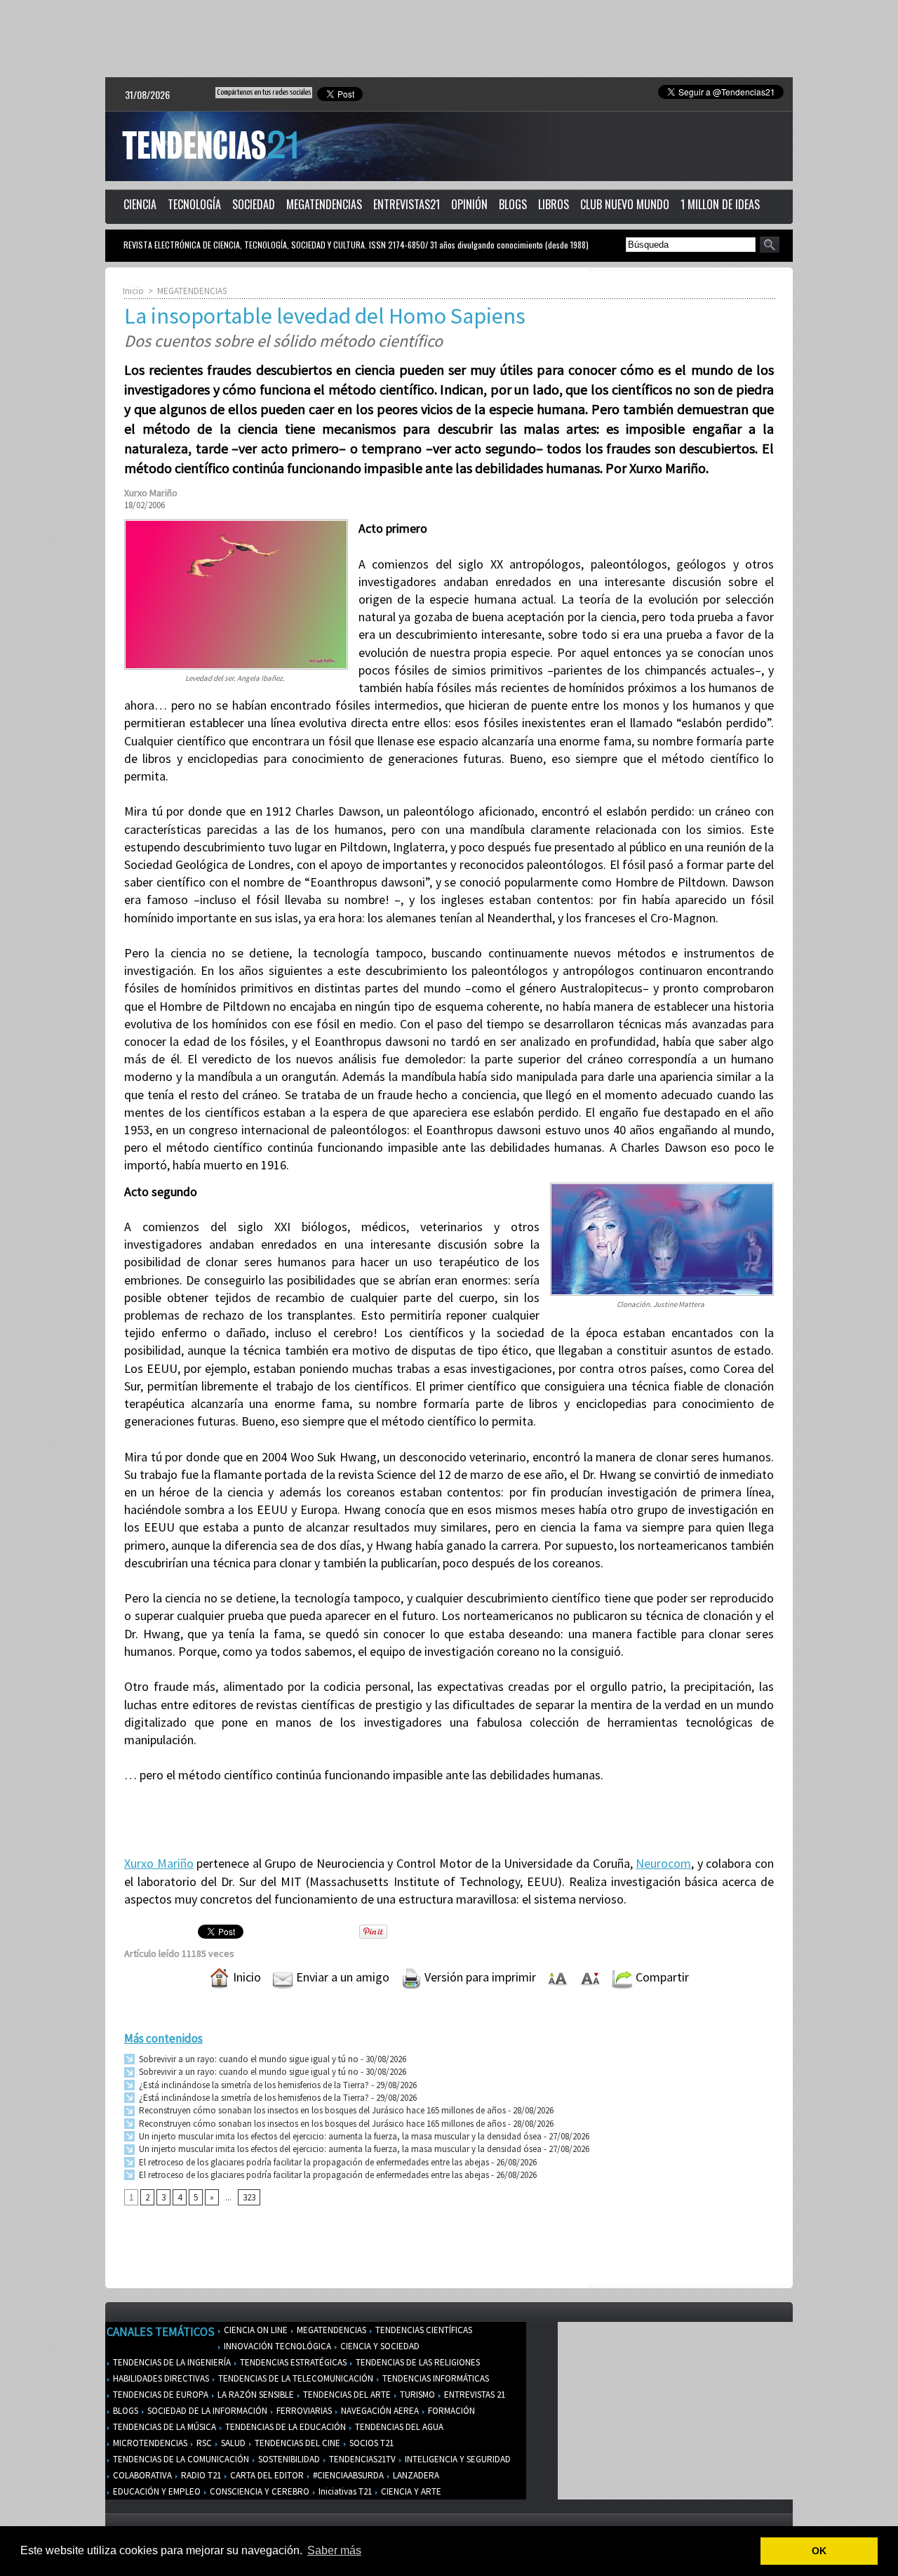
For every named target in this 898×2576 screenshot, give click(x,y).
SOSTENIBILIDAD (288, 2459)
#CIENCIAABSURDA (347, 2475)
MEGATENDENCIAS (324, 204)
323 (249, 2197)
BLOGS (513, 204)
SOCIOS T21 (370, 2443)
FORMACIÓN (450, 2411)
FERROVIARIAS (303, 2411)
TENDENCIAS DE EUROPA (160, 2395)
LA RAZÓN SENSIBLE (255, 2395)
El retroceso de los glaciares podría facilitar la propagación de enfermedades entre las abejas (313, 2162)
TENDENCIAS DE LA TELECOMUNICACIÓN (295, 2378)
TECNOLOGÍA (194, 204)
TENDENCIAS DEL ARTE (346, 2395)
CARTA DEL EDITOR (266, 2475)
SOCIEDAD (254, 204)
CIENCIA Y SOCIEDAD (379, 2346)
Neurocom (663, 1863)
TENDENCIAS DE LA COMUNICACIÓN (180, 2459)
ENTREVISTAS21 (407, 204)
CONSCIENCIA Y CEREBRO (259, 2491)
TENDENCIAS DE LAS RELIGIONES (417, 2362)
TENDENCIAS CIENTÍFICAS (423, 2330)
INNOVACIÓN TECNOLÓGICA (276, 2346)
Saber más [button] (334, 2550)
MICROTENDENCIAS (149, 2443)
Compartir (661, 1977)
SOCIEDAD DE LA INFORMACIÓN (206, 2411)
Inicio (133, 291)
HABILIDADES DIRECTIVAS (160, 2378)
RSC (203, 2443)
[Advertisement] (449, 39)
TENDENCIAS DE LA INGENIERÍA (171, 2362)
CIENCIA (140, 204)
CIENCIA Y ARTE (410, 2491)
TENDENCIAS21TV (361, 2459)
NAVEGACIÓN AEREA (379, 2411)
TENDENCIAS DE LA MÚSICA (163, 2427)
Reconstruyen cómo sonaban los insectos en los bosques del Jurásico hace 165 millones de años (321, 2110)
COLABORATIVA (141, 2475)
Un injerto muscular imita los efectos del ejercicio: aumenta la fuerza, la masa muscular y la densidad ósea (339, 2136)
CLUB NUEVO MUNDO (625, 204)
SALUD (232, 2443)
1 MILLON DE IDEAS (720, 204)
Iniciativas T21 (344, 2491)
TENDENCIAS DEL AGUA (398, 2427)
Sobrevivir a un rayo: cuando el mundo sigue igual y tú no (248, 2059)
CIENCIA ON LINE (255, 2330)
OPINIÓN (469, 204)
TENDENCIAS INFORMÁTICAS (435, 2378)
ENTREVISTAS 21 (474, 2395)
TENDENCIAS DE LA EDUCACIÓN (284, 2427)
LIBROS (554, 204)
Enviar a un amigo (341, 1977)
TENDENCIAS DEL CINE (296, 2443)
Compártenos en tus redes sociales (264, 92)
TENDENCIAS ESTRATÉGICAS (292, 2362)
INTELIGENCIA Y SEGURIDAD (457, 2459)
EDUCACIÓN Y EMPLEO (156, 2491)
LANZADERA (415, 2475)
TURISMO (416, 2395)
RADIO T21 (200, 2475)
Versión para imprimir (479, 1977)
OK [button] (819, 2551)
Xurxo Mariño (159, 1863)
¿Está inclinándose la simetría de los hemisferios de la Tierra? (253, 2085)
